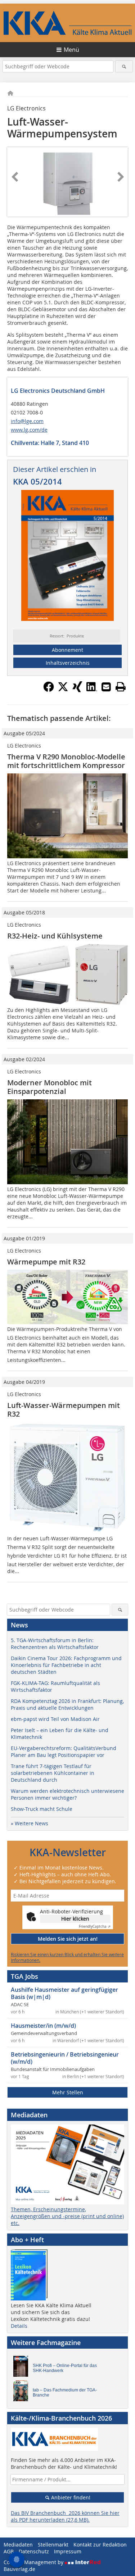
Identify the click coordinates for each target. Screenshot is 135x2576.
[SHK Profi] (23, 2368)
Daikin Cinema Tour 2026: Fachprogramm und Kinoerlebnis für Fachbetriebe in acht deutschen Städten (66, 1665)
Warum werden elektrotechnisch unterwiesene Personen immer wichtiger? (67, 1794)
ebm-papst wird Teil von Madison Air (55, 1719)
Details (19, 2326)
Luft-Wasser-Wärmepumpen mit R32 (64, 1410)
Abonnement (67, 650)
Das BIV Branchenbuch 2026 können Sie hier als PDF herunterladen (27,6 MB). (65, 2516)
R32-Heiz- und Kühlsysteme (55, 936)
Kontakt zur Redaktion (100, 2545)
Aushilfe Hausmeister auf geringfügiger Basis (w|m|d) (64, 1993)
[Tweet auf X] (63, 690)
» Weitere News (30, 1823)
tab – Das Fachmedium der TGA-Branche (65, 2393)
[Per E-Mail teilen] (106, 687)
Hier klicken (75, 1919)
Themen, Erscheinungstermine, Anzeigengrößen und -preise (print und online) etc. (67, 2216)
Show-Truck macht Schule (42, 1809)
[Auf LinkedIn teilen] (92, 690)
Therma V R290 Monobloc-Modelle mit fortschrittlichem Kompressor (66, 761)
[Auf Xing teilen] (77, 690)
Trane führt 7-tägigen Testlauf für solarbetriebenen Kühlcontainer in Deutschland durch (53, 1773)
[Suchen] (124, 66)
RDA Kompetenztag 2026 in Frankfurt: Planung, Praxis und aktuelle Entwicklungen (67, 1704)
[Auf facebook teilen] (49, 690)
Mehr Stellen (68, 2092)
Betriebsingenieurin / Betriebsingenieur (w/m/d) (65, 2058)
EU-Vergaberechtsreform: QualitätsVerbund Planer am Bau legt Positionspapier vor (64, 1752)
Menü (71, 50)
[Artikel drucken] (121, 687)
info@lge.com (27, 421)
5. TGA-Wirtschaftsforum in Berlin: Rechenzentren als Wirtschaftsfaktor (55, 1644)
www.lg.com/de (29, 430)
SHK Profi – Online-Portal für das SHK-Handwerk (65, 2368)
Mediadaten (18, 2545)
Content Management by (34, 2562)
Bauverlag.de (19, 2569)
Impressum (68, 2551)
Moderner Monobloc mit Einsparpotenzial (49, 1087)
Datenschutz (34, 2551)
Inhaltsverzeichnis (68, 663)
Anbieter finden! (70, 2497)
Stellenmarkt (53, 2545)
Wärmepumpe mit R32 (46, 1262)
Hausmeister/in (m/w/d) (43, 2026)
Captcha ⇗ (95, 1927)
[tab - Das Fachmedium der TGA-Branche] (23, 2393)
